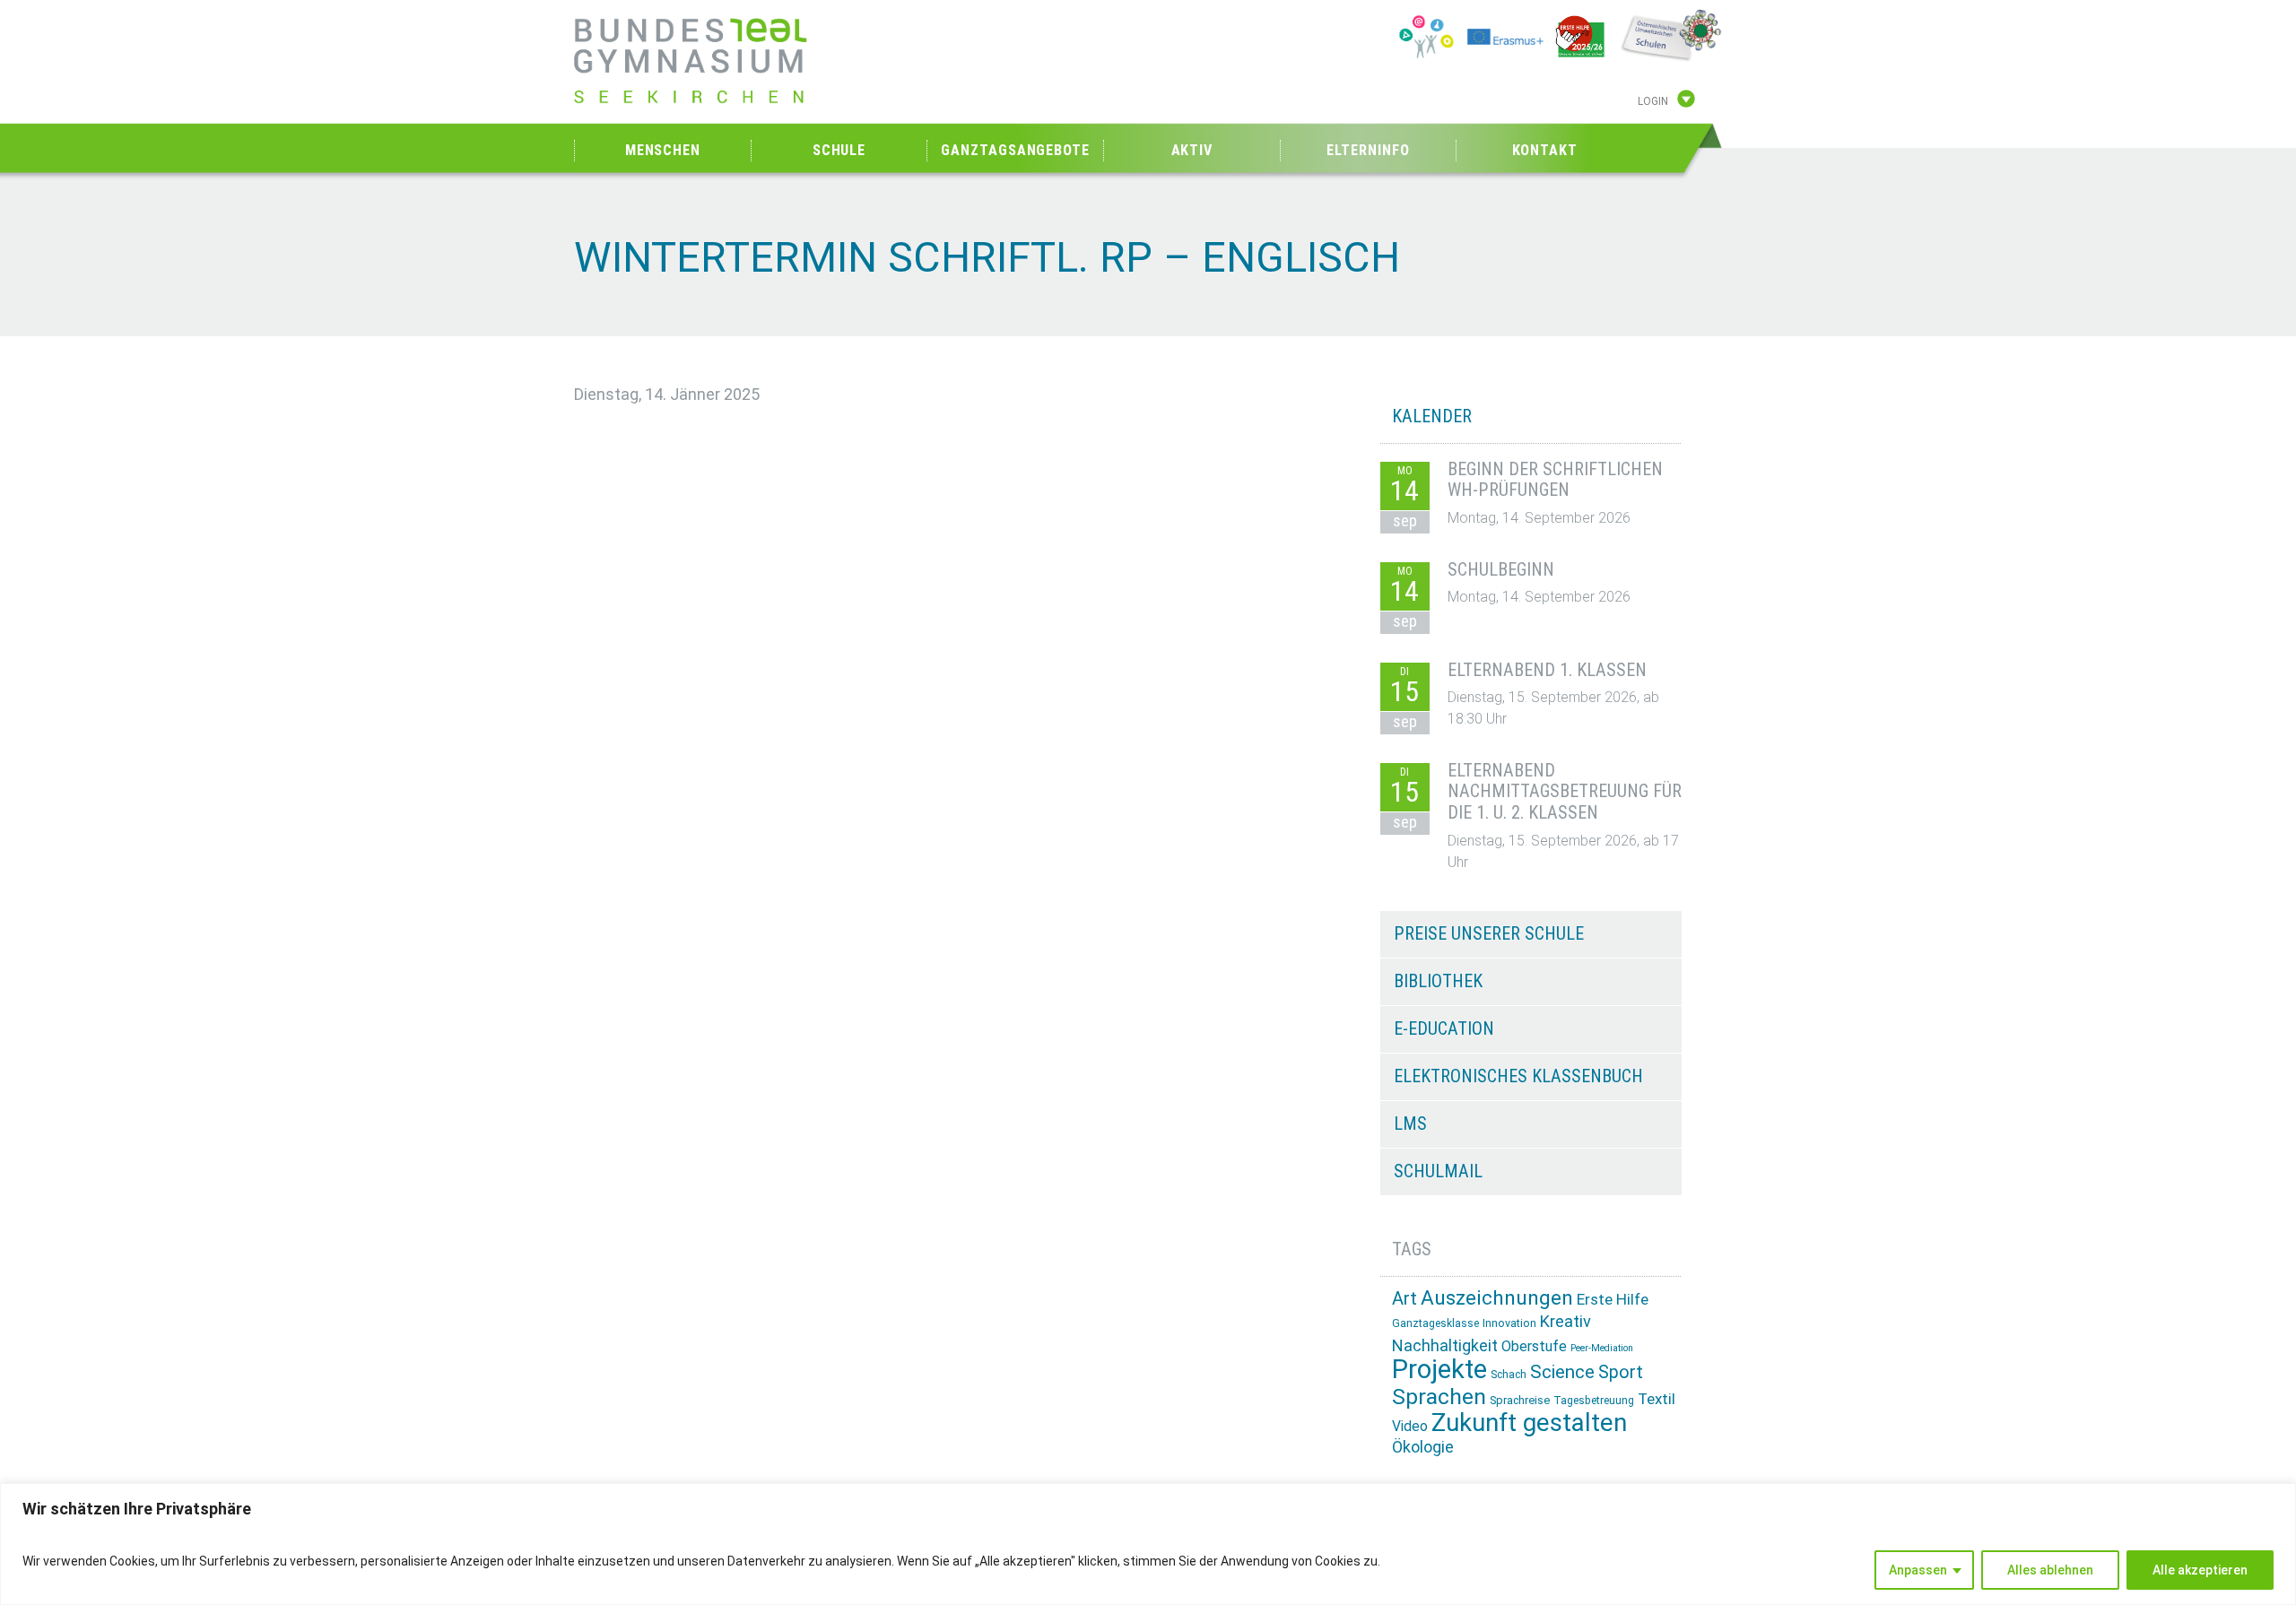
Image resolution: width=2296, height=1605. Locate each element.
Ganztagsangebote (1015, 150)
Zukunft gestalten (1529, 1423)
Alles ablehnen (2050, 1570)
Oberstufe (1534, 1346)
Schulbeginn (1501, 569)
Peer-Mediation (1602, 1348)
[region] (1148, 1544)
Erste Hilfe (1613, 1299)
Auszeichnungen (1497, 1298)
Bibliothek (1438, 981)
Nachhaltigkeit (1445, 1345)
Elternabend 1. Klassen (1547, 670)
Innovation (1509, 1323)
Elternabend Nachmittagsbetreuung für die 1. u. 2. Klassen (1565, 792)
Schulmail (1438, 1171)
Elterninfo (1368, 150)
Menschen (663, 150)
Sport (1621, 1372)
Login (1653, 101)
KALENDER (1432, 416)
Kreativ (1565, 1321)
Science (1562, 1372)
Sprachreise (1520, 1400)
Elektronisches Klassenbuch (1518, 1076)
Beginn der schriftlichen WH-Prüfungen (1555, 480)
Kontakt (1545, 150)
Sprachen (1439, 1397)
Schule (839, 150)
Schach (1509, 1375)
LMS (1410, 1123)
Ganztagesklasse (1435, 1323)
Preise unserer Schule (1489, 933)
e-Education (1444, 1028)
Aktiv (1192, 150)
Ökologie (1423, 1447)
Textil (1657, 1399)
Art (1405, 1298)
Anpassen (1918, 1570)
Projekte (1439, 1369)
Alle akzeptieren (2200, 1570)
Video (1410, 1426)
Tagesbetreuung (1594, 1401)
